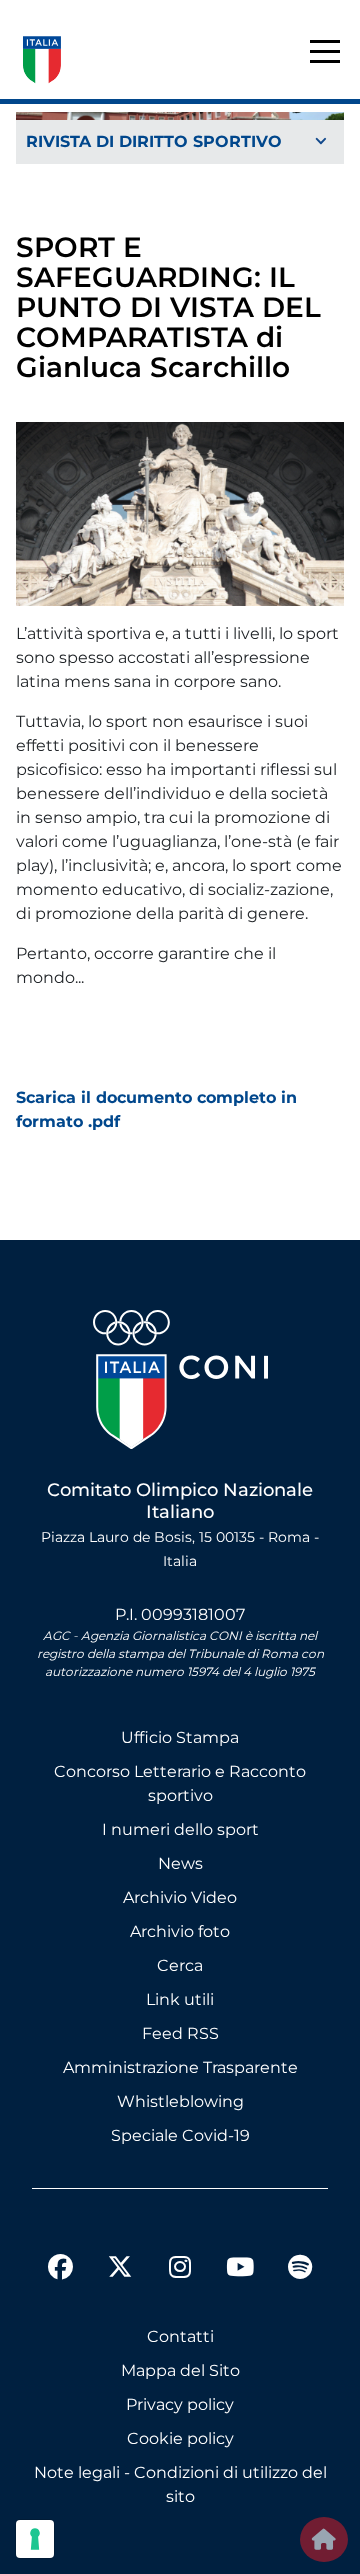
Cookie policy (180, 2438)
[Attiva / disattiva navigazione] (180, 142)
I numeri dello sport (180, 1829)
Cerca (180, 1965)
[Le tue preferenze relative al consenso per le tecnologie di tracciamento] (35, 2539)
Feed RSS (180, 2033)
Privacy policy (180, 2404)
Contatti (180, 2336)
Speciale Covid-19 (180, 2135)
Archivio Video (180, 1897)
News (180, 1863)
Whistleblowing (180, 2101)
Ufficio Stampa (180, 1737)
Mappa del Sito (180, 2370)
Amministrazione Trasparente (180, 2067)
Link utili (180, 1999)
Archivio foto (180, 1931)
